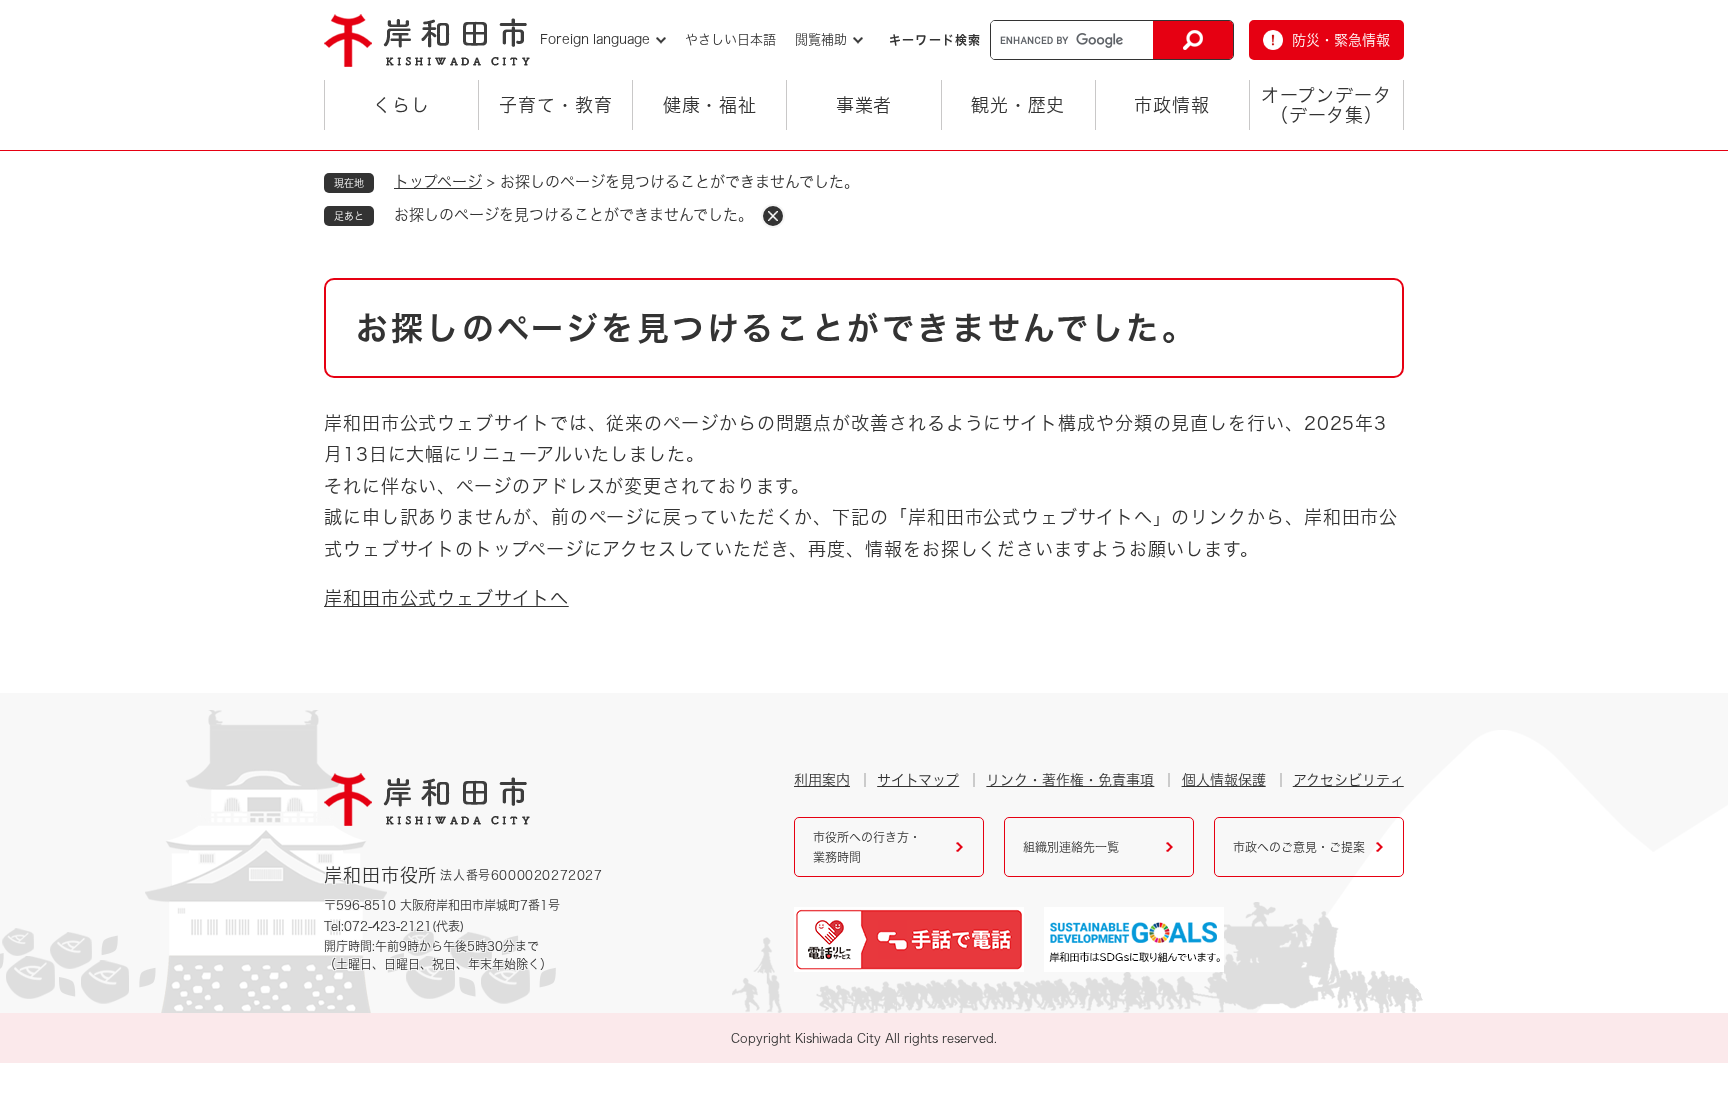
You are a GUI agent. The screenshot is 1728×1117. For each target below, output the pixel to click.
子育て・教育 (555, 105)
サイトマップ (918, 780)
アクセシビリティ (1348, 780)
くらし (401, 105)
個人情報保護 (1224, 780)
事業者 (864, 105)
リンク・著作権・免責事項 (1070, 780)
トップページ (438, 181)
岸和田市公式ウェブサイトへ (446, 598)
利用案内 (822, 780)
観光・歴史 (1018, 105)
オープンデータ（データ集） (1326, 105)
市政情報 (1172, 105)
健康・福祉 (710, 105)
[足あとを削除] (773, 216)
